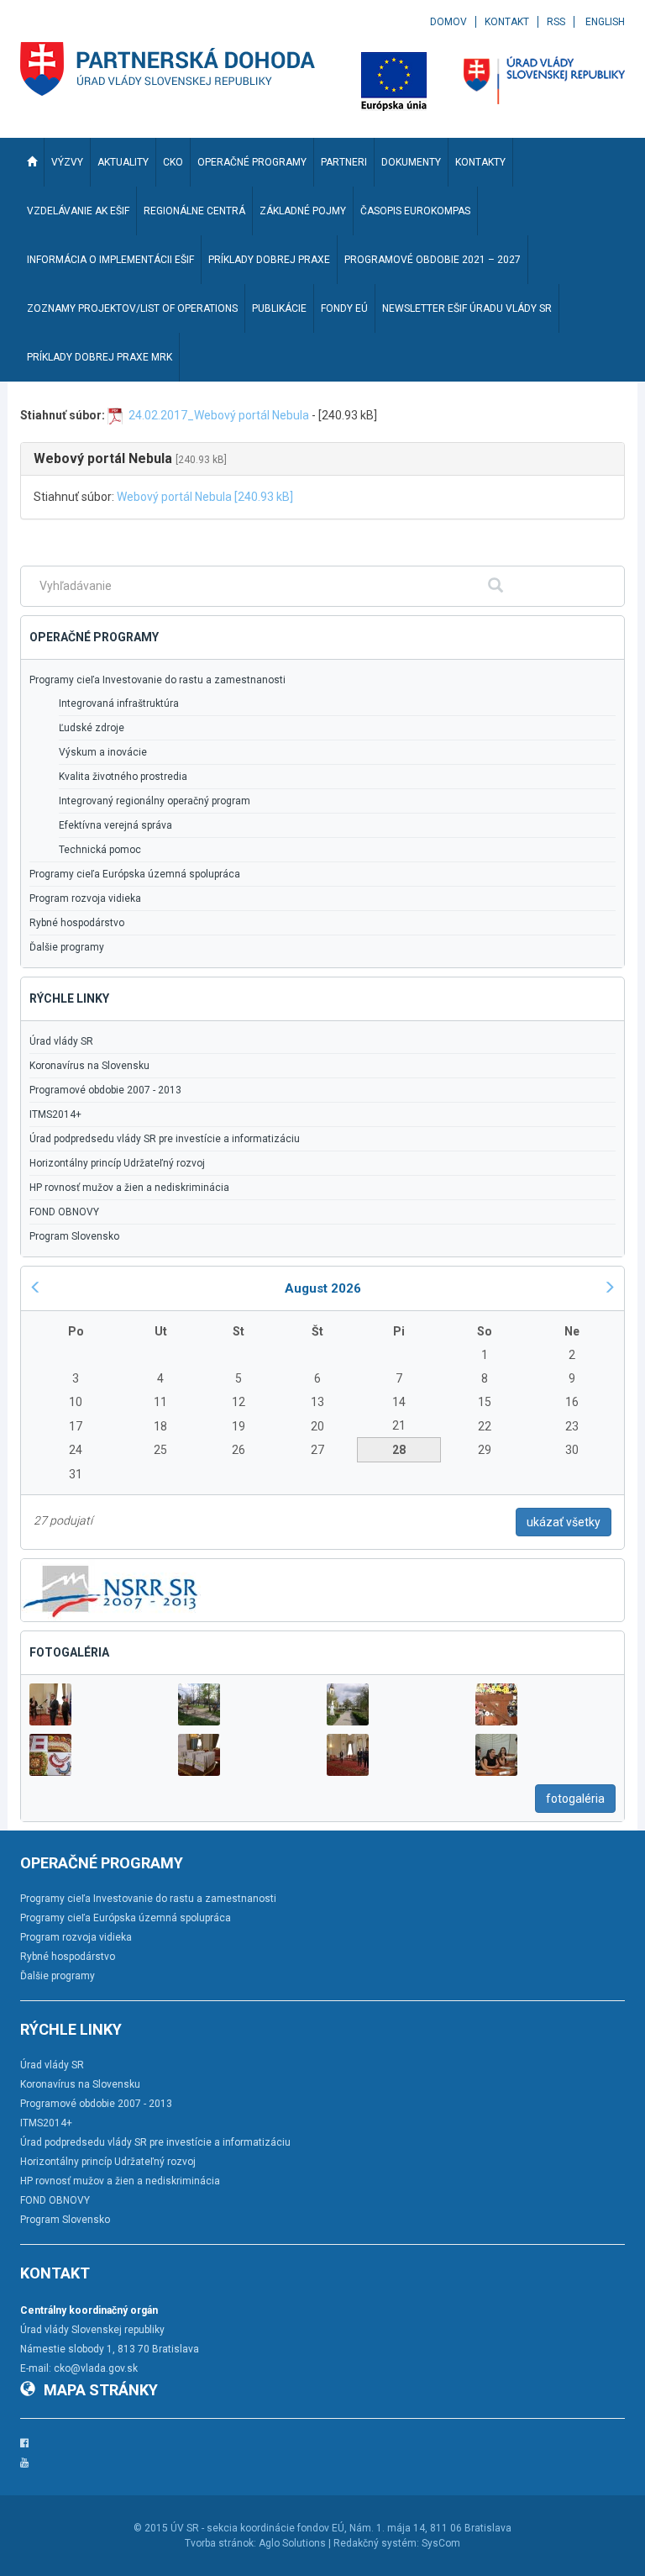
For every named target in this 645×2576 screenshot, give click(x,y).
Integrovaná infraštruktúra (119, 703)
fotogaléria (575, 1799)
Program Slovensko (74, 1236)
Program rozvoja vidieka (85, 898)
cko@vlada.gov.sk (96, 2368)
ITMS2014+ (55, 1114)
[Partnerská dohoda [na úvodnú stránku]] (168, 69)
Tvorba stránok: (220, 2543)
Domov (448, 22)
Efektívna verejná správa (115, 825)
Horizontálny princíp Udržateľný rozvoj (117, 1163)
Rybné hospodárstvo (77, 923)
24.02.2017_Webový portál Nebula (219, 415)
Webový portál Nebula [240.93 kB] (205, 497)
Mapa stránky (101, 2390)
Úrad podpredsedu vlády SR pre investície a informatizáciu (165, 1139)
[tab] (322, 459)
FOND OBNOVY (64, 1212)
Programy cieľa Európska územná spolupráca (135, 874)
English (605, 22)
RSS (556, 22)
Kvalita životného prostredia (123, 777)
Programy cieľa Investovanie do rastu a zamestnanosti (157, 680)
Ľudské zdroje (92, 728)
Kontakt (507, 22)
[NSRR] (111, 1589)
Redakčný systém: (376, 2543)
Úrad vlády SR (61, 1041)
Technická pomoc (100, 850)
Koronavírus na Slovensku (89, 1066)
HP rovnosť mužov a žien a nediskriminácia (129, 1188)
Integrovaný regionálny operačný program (155, 801)
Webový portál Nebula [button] (130, 458)
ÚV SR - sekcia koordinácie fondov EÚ (257, 2528)
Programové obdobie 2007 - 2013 (105, 1090)
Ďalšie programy (67, 947)
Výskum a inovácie (103, 752)
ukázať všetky (564, 1522)
